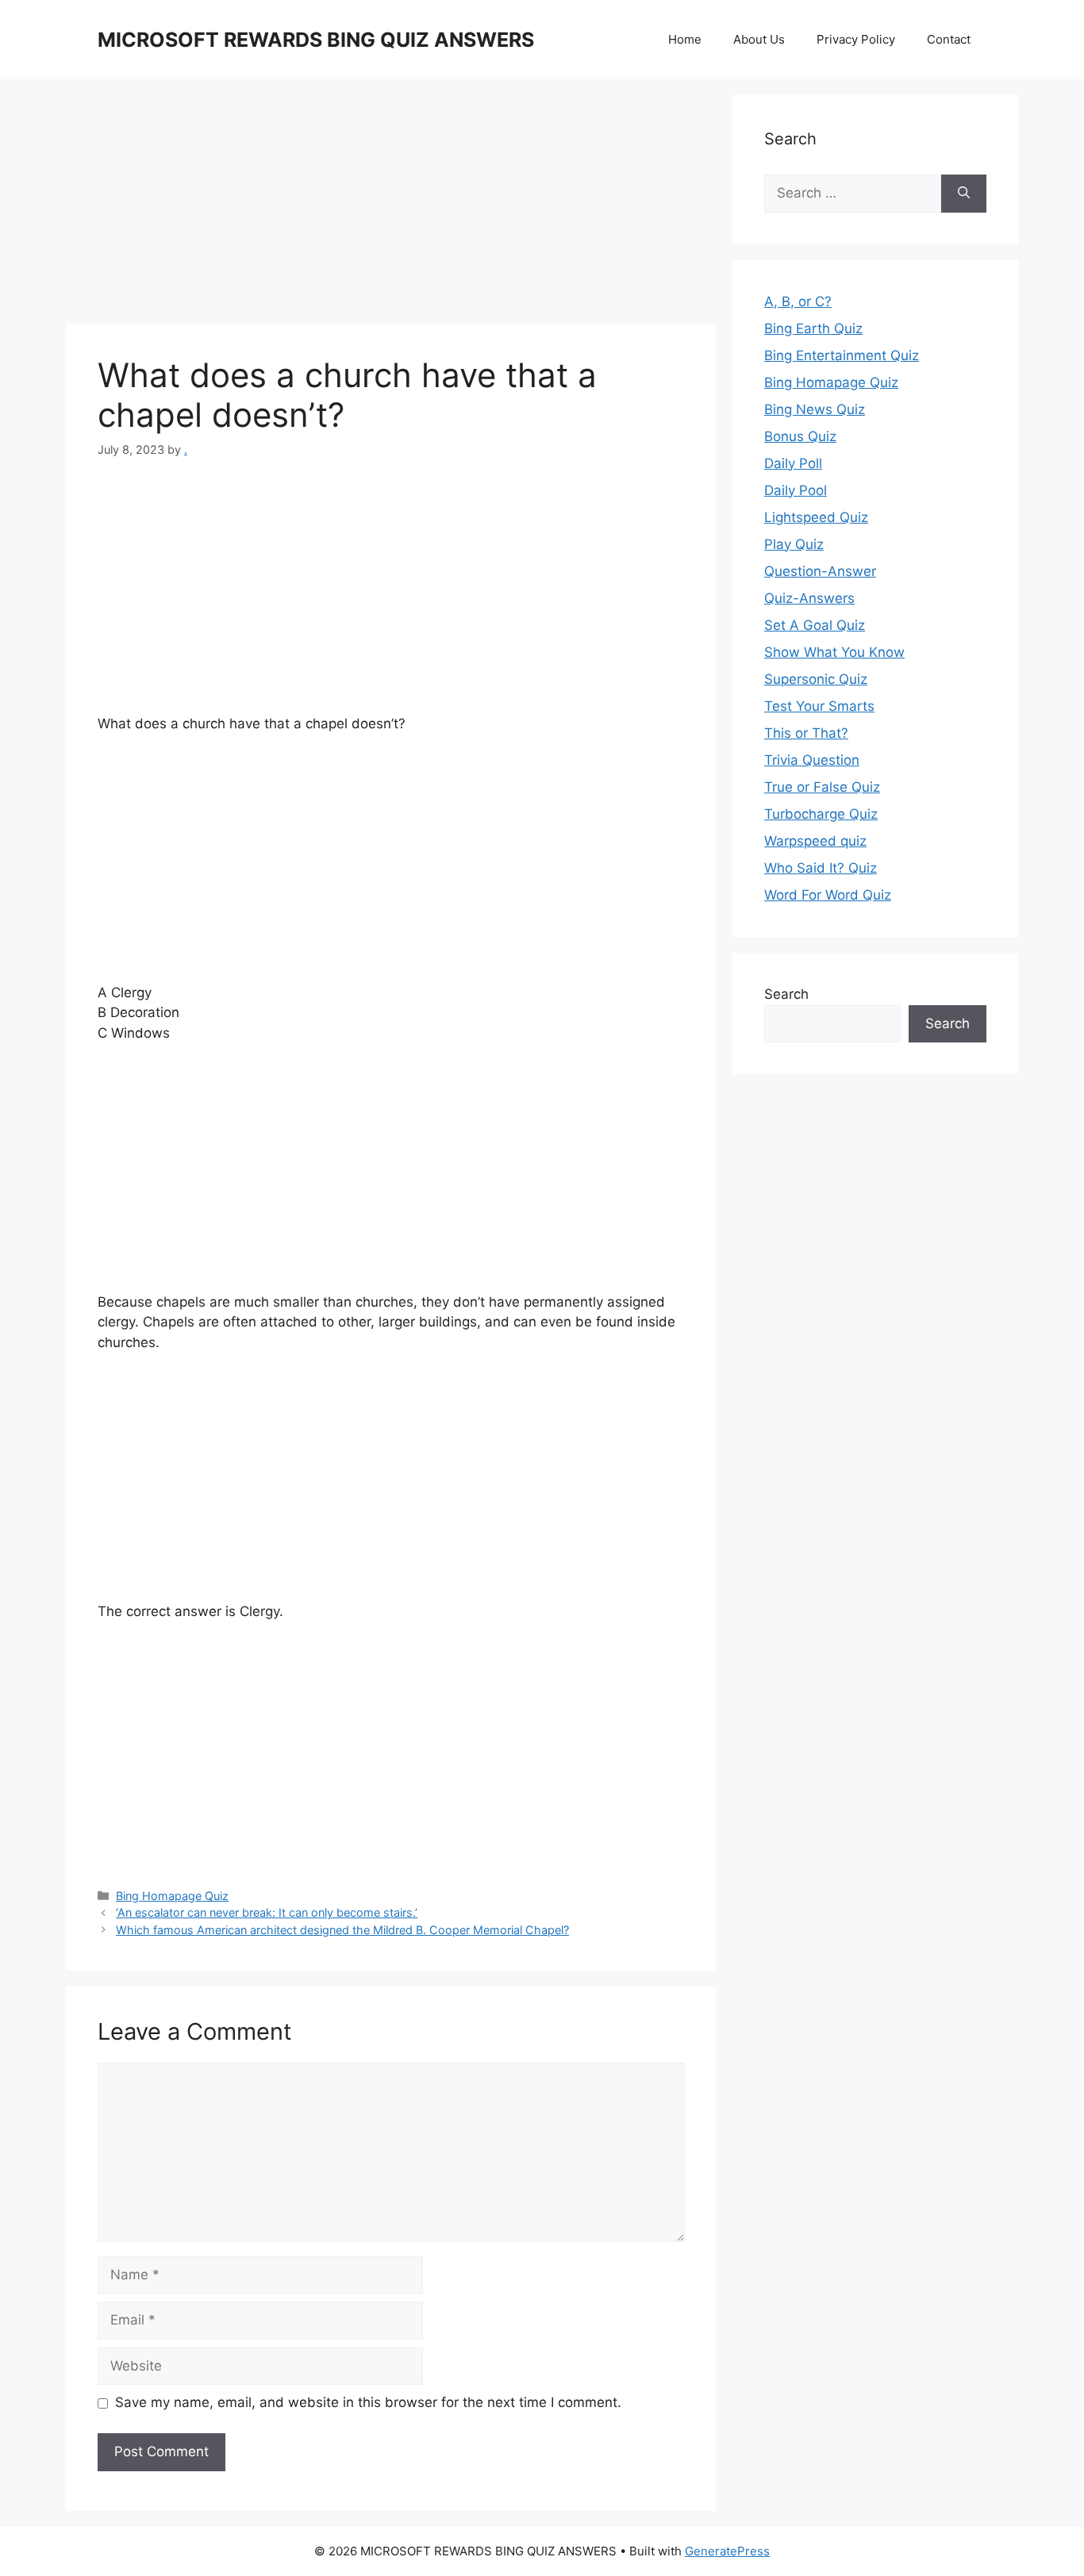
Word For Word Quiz (828, 895)
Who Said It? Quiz (821, 868)
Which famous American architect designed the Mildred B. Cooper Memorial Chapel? (342, 1930)
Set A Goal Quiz (815, 625)
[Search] (964, 194)
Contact (949, 39)
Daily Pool (796, 490)
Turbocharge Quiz (821, 814)
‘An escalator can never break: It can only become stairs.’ (267, 1912)
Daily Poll (793, 463)
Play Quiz (794, 544)
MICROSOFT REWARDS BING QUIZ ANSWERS (316, 40)
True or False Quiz (822, 787)
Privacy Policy (856, 39)
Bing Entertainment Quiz (842, 355)
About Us (759, 39)
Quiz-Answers (809, 598)
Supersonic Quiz (816, 679)
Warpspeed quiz (815, 841)
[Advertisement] (391, 206)
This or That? (806, 733)
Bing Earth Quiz (813, 328)
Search (786, 994)
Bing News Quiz (815, 409)
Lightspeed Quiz (816, 517)
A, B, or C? (798, 301)
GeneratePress (727, 2551)
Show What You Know (834, 652)
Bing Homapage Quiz (172, 1896)
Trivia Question (812, 760)
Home (685, 39)
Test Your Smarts (819, 706)
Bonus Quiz (800, 436)
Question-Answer (820, 571)
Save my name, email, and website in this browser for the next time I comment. (368, 2402)
